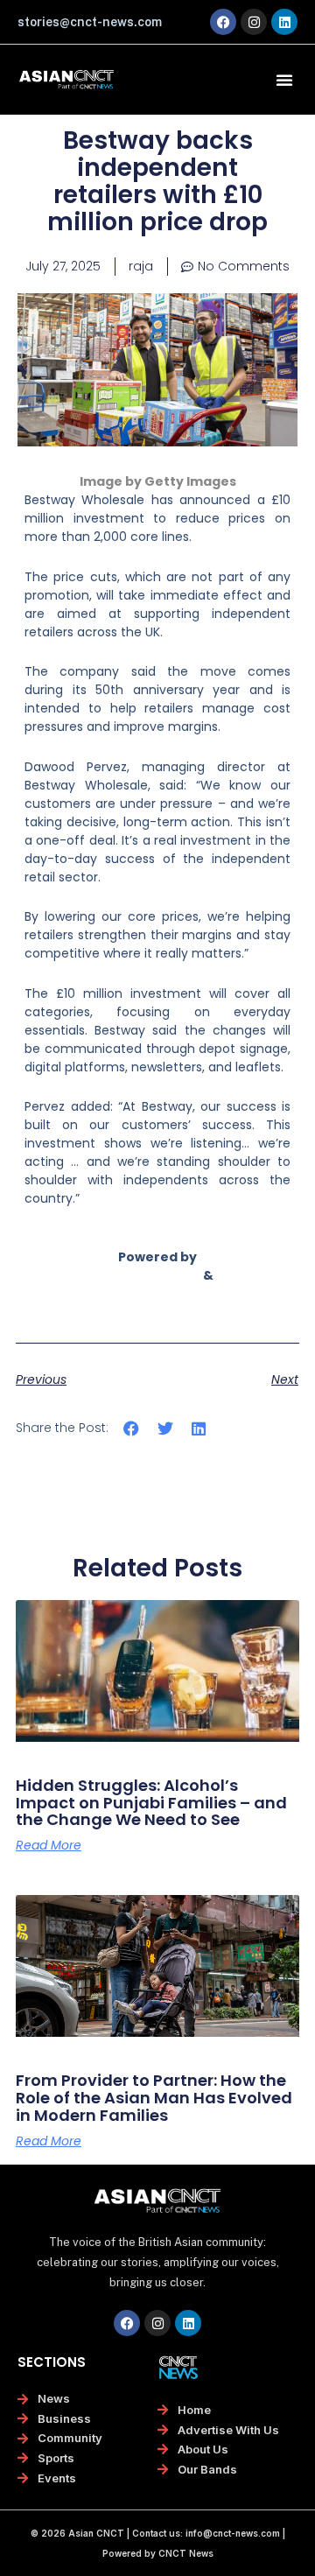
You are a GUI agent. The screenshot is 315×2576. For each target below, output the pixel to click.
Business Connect (157, 1294)
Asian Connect (151, 1275)
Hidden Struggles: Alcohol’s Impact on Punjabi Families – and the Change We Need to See (151, 1803)
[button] (284, 80)
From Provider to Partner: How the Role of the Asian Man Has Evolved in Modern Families (154, 2098)
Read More (49, 1845)
